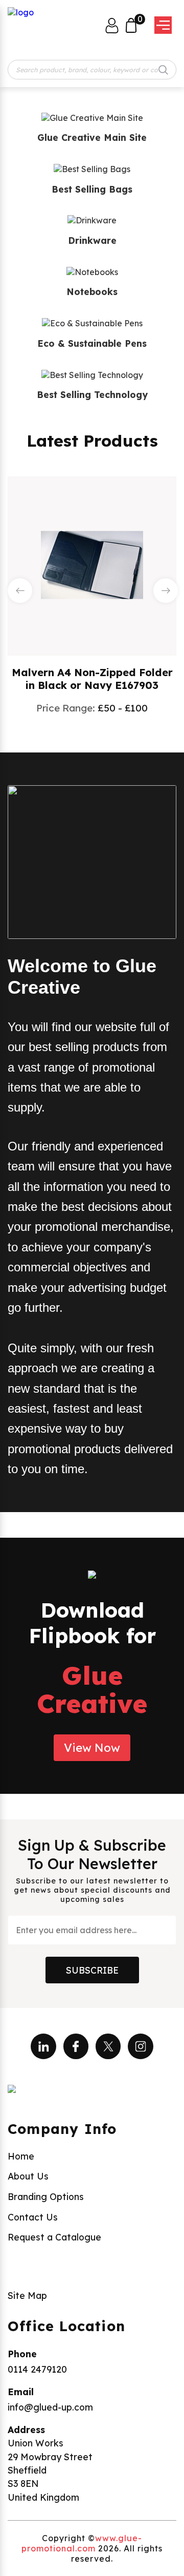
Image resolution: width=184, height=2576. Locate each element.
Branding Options (46, 2196)
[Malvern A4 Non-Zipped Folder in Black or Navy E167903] (92, 565)
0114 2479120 (37, 2369)
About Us (28, 2176)
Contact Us (33, 2217)
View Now (92, 1748)
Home (21, 2156)
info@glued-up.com (50, 2407)
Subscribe (92, 1970)
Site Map (27, 2295)
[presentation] (20, 591)
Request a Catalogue (54, 2237)
